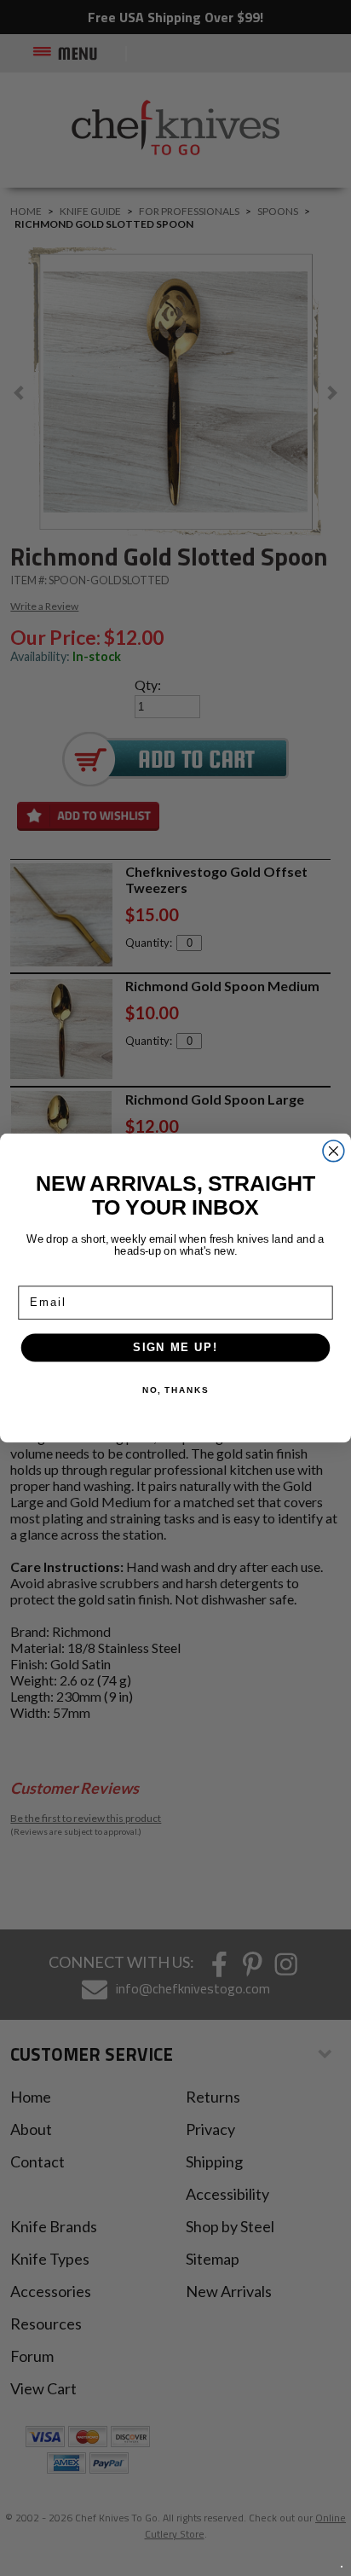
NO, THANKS (175, 1390)
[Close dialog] (334, 1151)
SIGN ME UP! (175, 1347)
